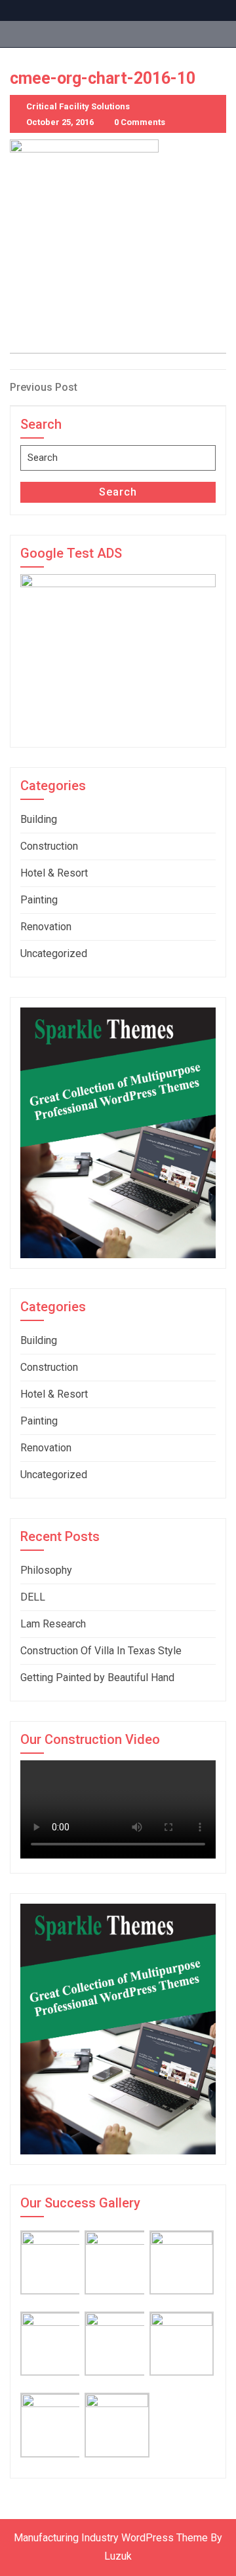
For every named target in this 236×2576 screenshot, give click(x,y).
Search (118, 492)
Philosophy (46, 1570)
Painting (39, 900)
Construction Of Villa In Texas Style (101, 1651)
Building (39, 819)
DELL (33, 1597)
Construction (49, 846)
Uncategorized (54, 953)
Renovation (46, 927)
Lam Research (53, 1624)
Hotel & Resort (54, 873)
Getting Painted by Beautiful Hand (97, 1678)
